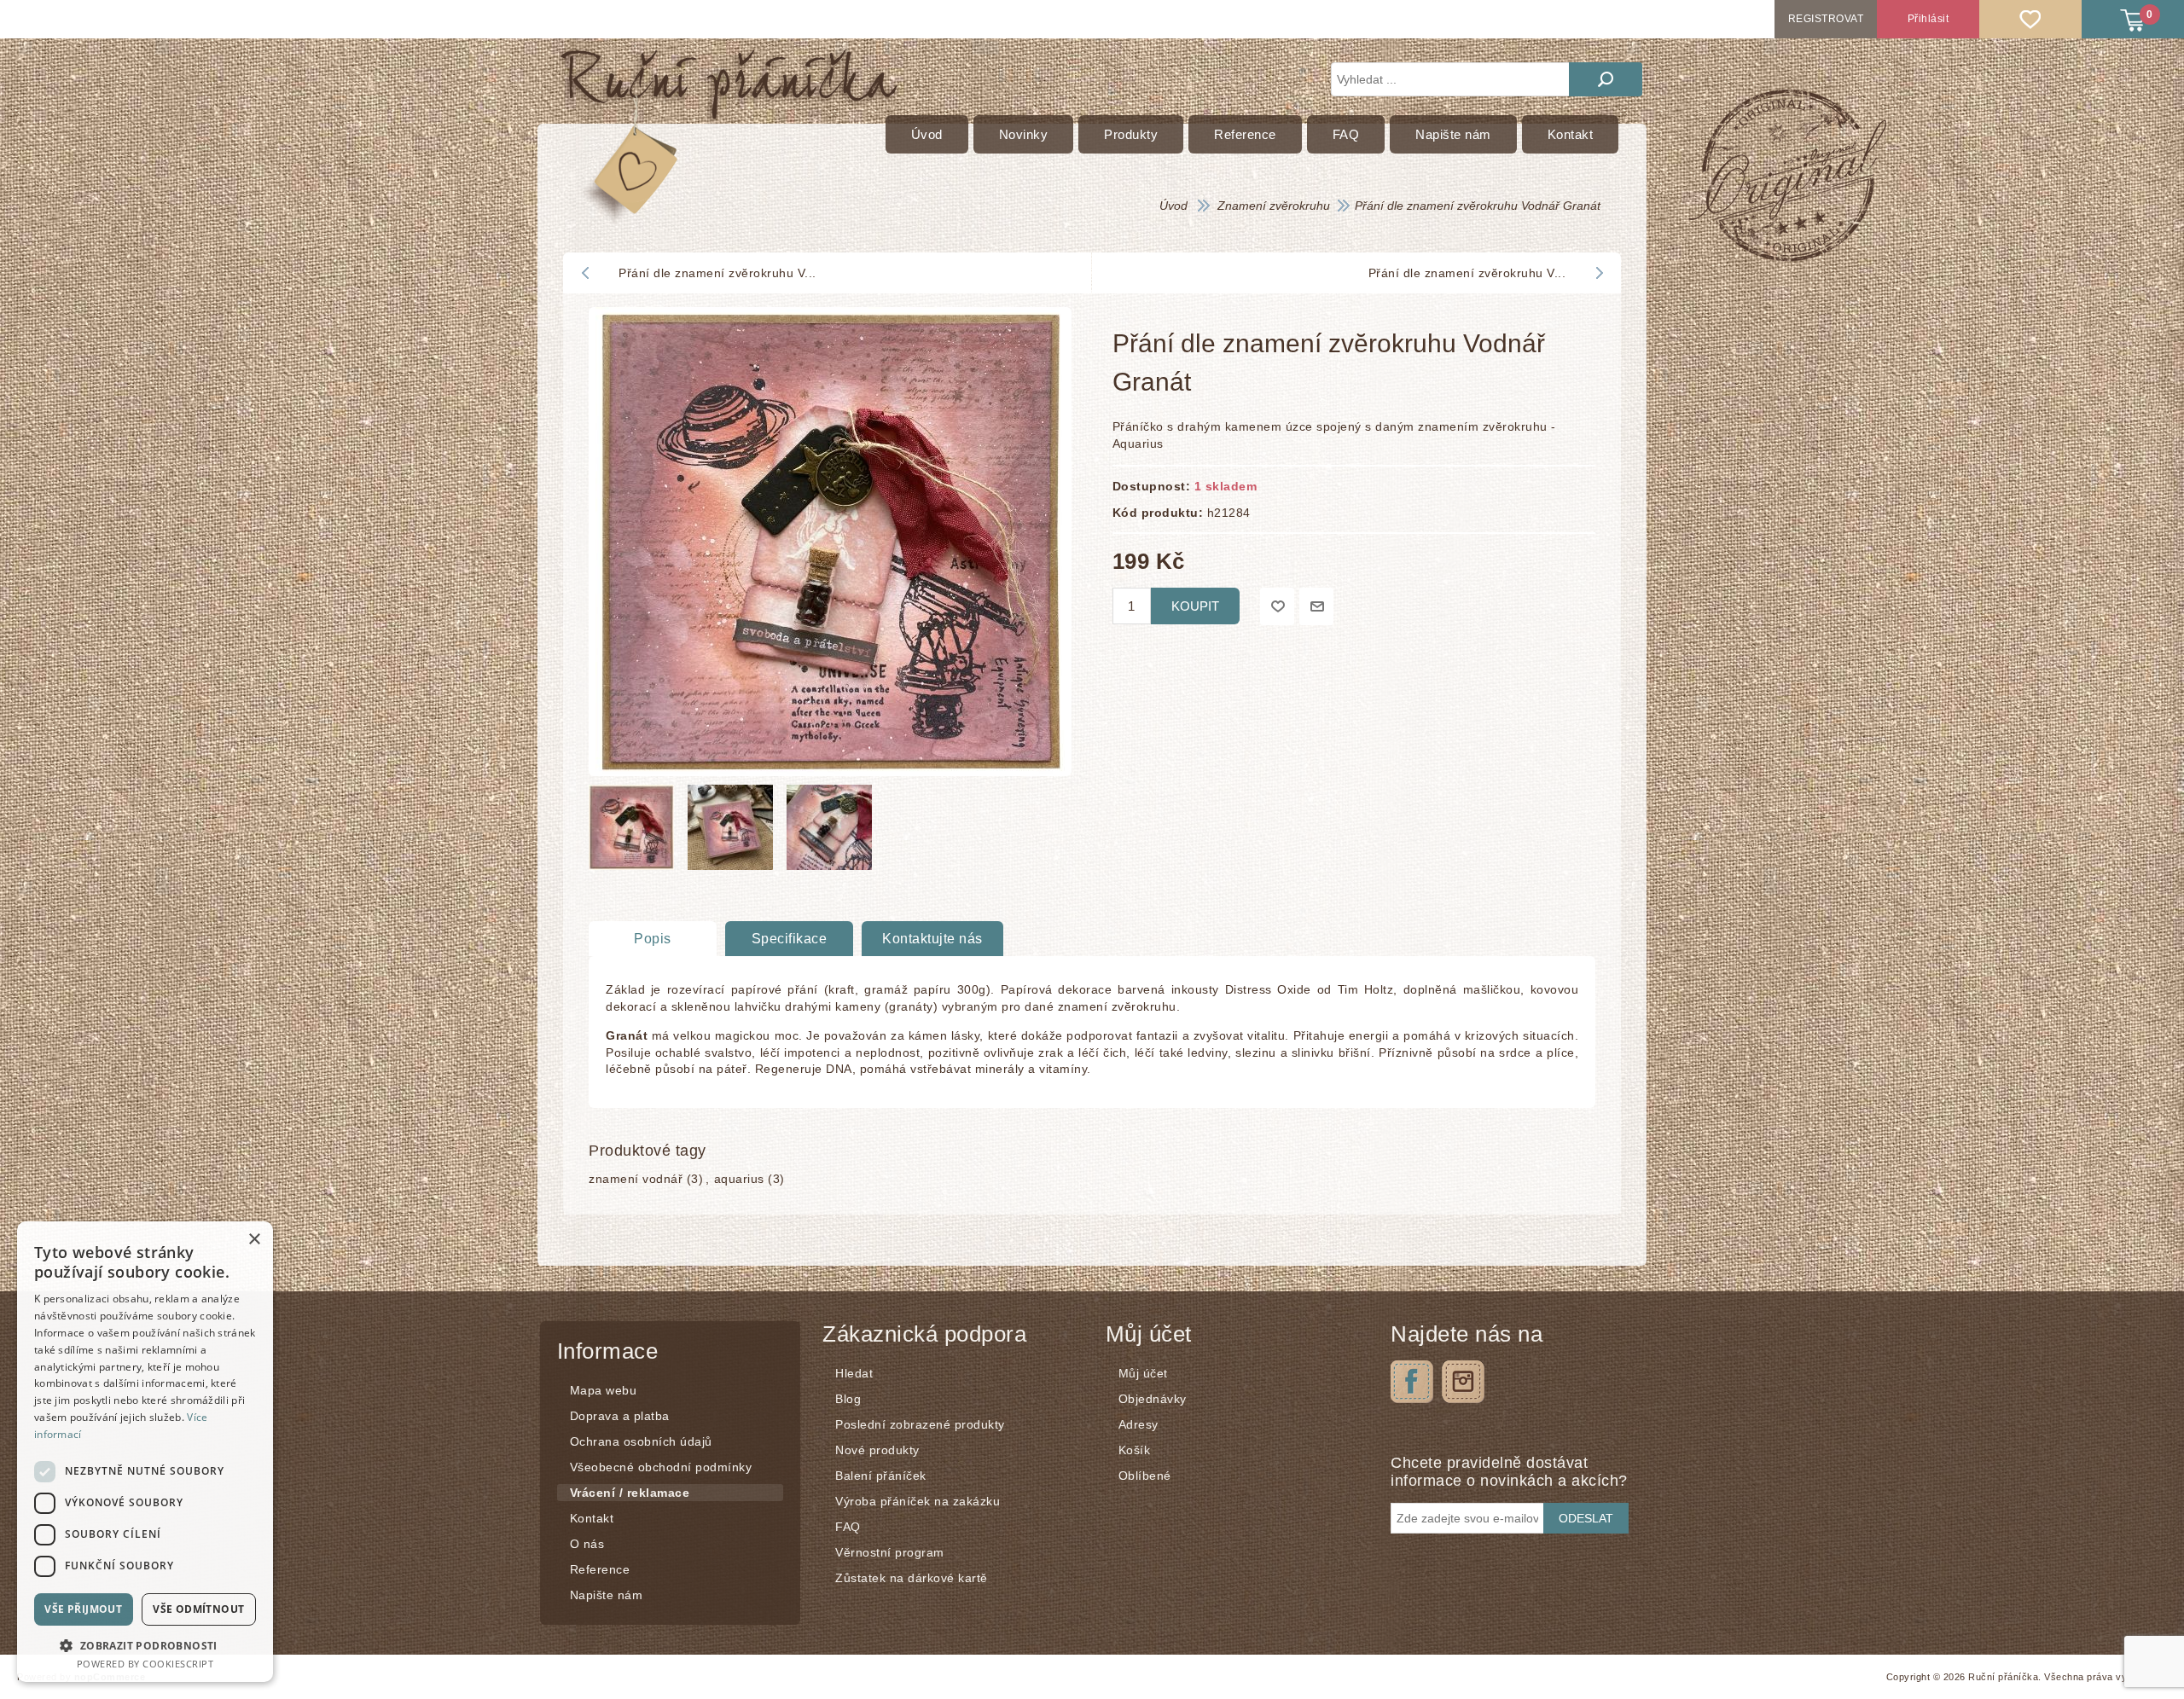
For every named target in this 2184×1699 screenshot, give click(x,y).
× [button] (254, 1240)
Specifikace (790, 939)
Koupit (1195, 606)
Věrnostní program (890, 1552)
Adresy (1138, 1424)
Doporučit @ (1316, 606)
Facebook (1412, 1382)
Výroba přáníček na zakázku (918, 1501)
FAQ (848, 1527)
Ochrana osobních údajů (641, 1441)
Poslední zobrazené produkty (920, 1424)
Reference (600, 1569)
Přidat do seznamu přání (1277, 606)
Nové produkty (877, 1450)
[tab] (653, 939)
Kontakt (592, 1518)
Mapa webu (604, 1390)
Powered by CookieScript (145, 1664)
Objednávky (1153, 1399)
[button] (145, 1645)
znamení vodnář (636, 1179)
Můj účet (1143, 1373)
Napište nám (607, 1595)
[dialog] (145, 1452)
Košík (1135, 1450)
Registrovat (1826, 19)
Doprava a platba (620, 1416)
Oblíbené (1145, 1476)
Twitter (1463, 1382)
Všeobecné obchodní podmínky (661, 1467)
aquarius (739, 1179)
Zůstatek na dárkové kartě (912, 1578)
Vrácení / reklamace (630, 1493)
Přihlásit (1928, 19)
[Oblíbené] (2030, 19)
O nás (587, 1544)
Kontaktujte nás (932, 939)
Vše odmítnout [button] (198, 1609)
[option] (634, 832)
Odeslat (1586, 1518)
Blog (848, 1399)
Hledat (1606, 79)
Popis (653, 939)
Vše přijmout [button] (83, 1609)
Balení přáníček (881, 1476)
